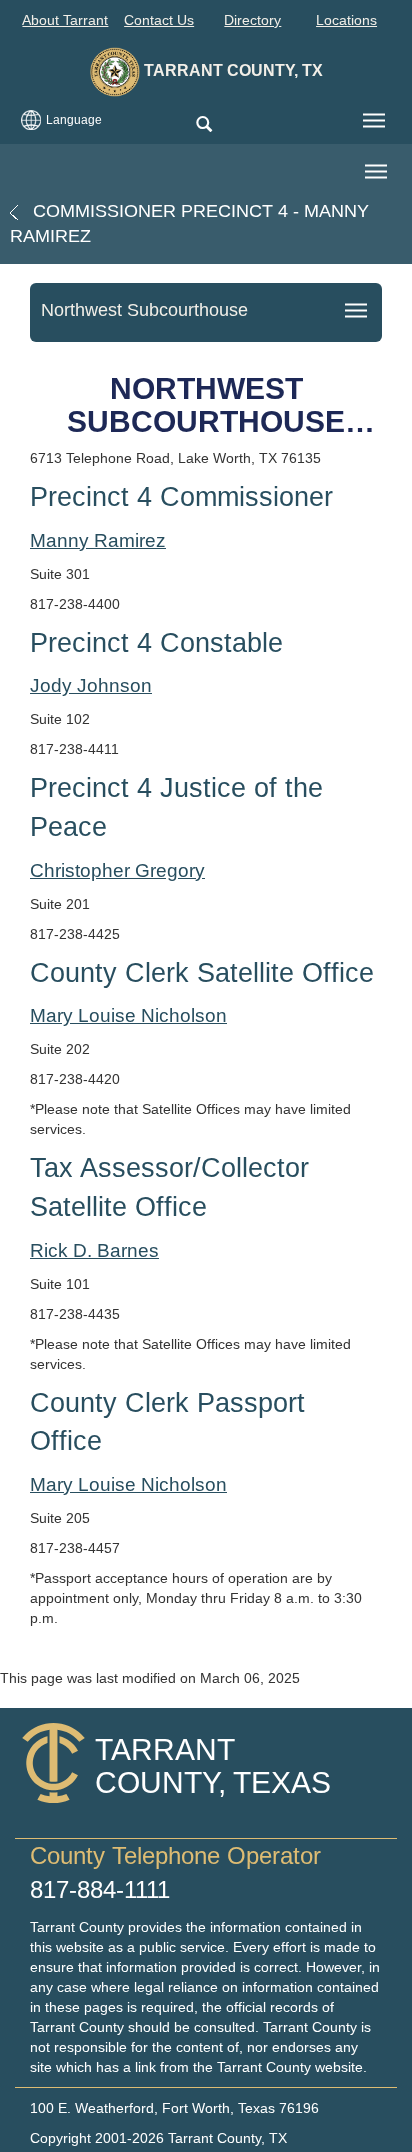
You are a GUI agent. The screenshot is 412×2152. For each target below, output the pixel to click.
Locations (346, 20)
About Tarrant (65, 20)
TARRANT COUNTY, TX (231, 70)
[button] (203, 125)
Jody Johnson (91, 685)
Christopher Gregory (117, 870)
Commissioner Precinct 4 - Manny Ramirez (189, 223)
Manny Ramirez (98, 540)
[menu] (374, 121)
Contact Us (159, 20)
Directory (252, 20)
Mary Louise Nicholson (128, 1015)
